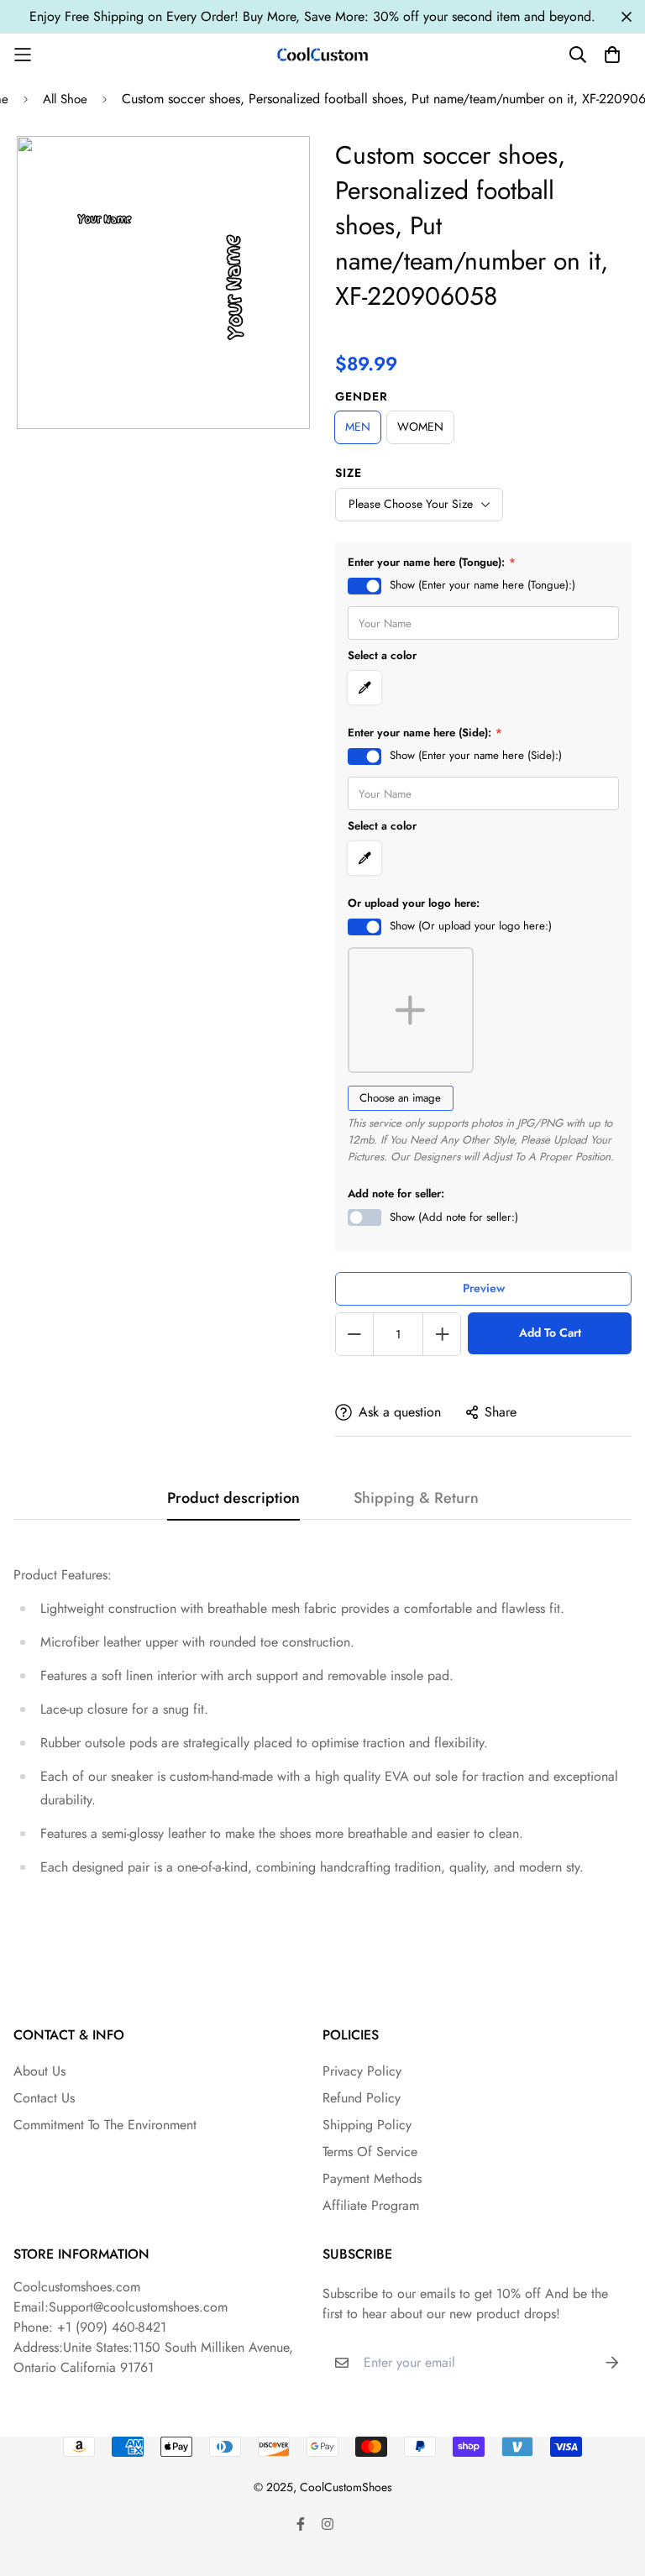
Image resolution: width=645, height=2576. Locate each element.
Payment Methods (372, 2178)
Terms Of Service (370, 2152)
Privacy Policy (362, 2071)
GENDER (362, 396)
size (349, 473)
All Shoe (65, 99)
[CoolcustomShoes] (322, 54)
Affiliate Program (371, 2205)
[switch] (364, 586)
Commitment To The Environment (105, 2125)
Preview (484, 1288)
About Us (39, 2071)
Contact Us (44, 2098)
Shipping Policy (367, 2125)
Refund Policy (362, 2098)
